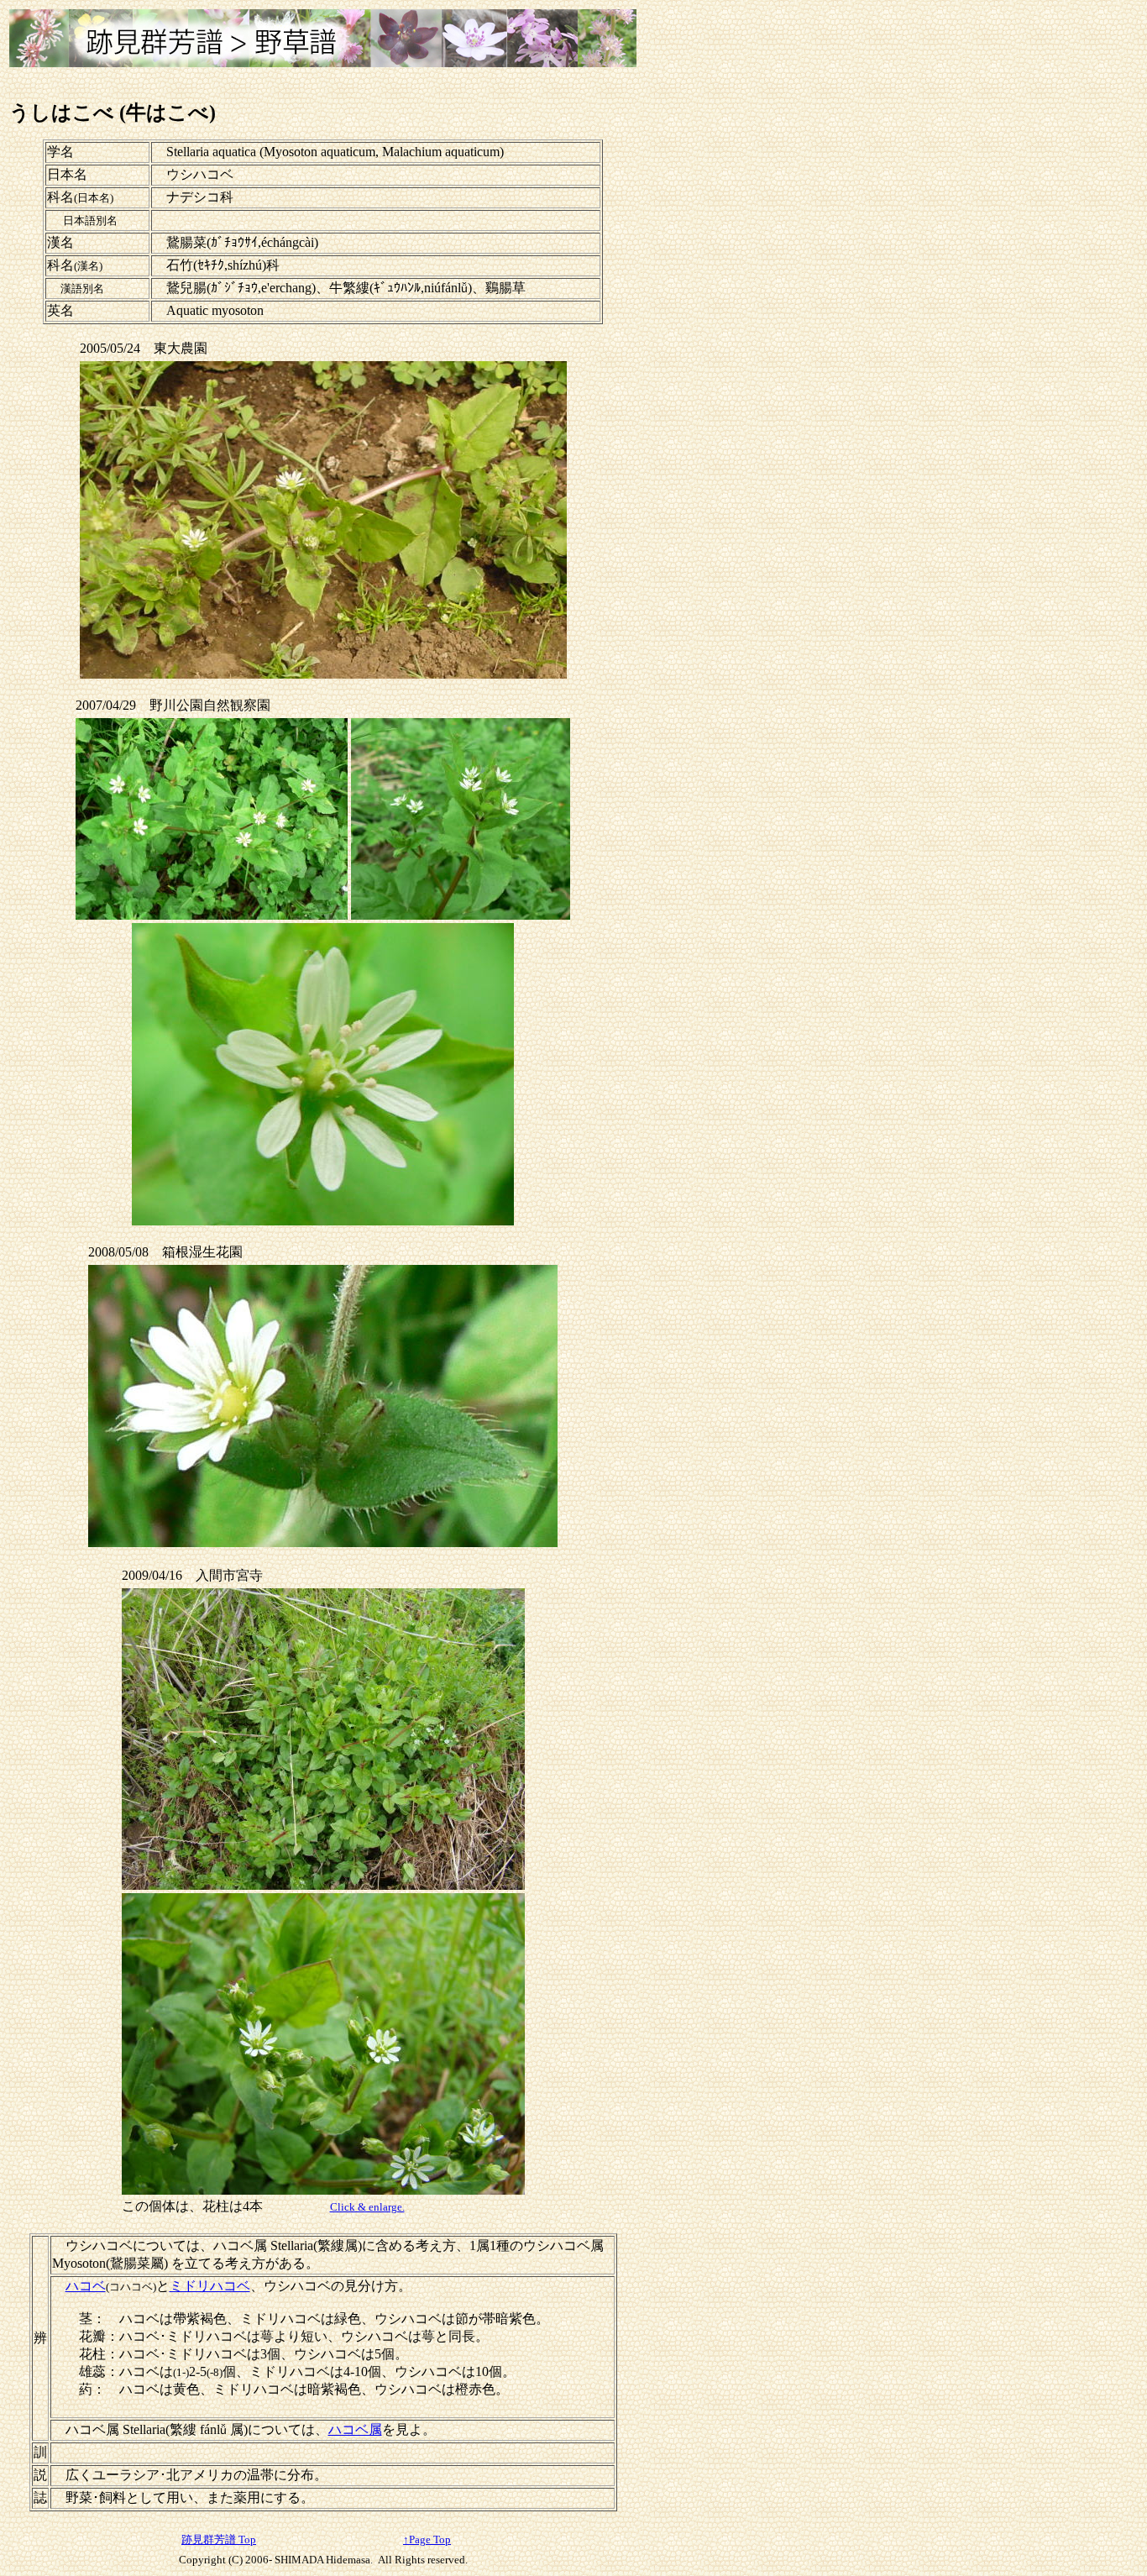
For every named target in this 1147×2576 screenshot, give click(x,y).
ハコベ (86, 2286)
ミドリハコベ (210, 2286)
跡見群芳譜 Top (219, 2539)
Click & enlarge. (367, 2207)
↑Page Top (427, 2539)
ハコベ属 (355, 2429)
